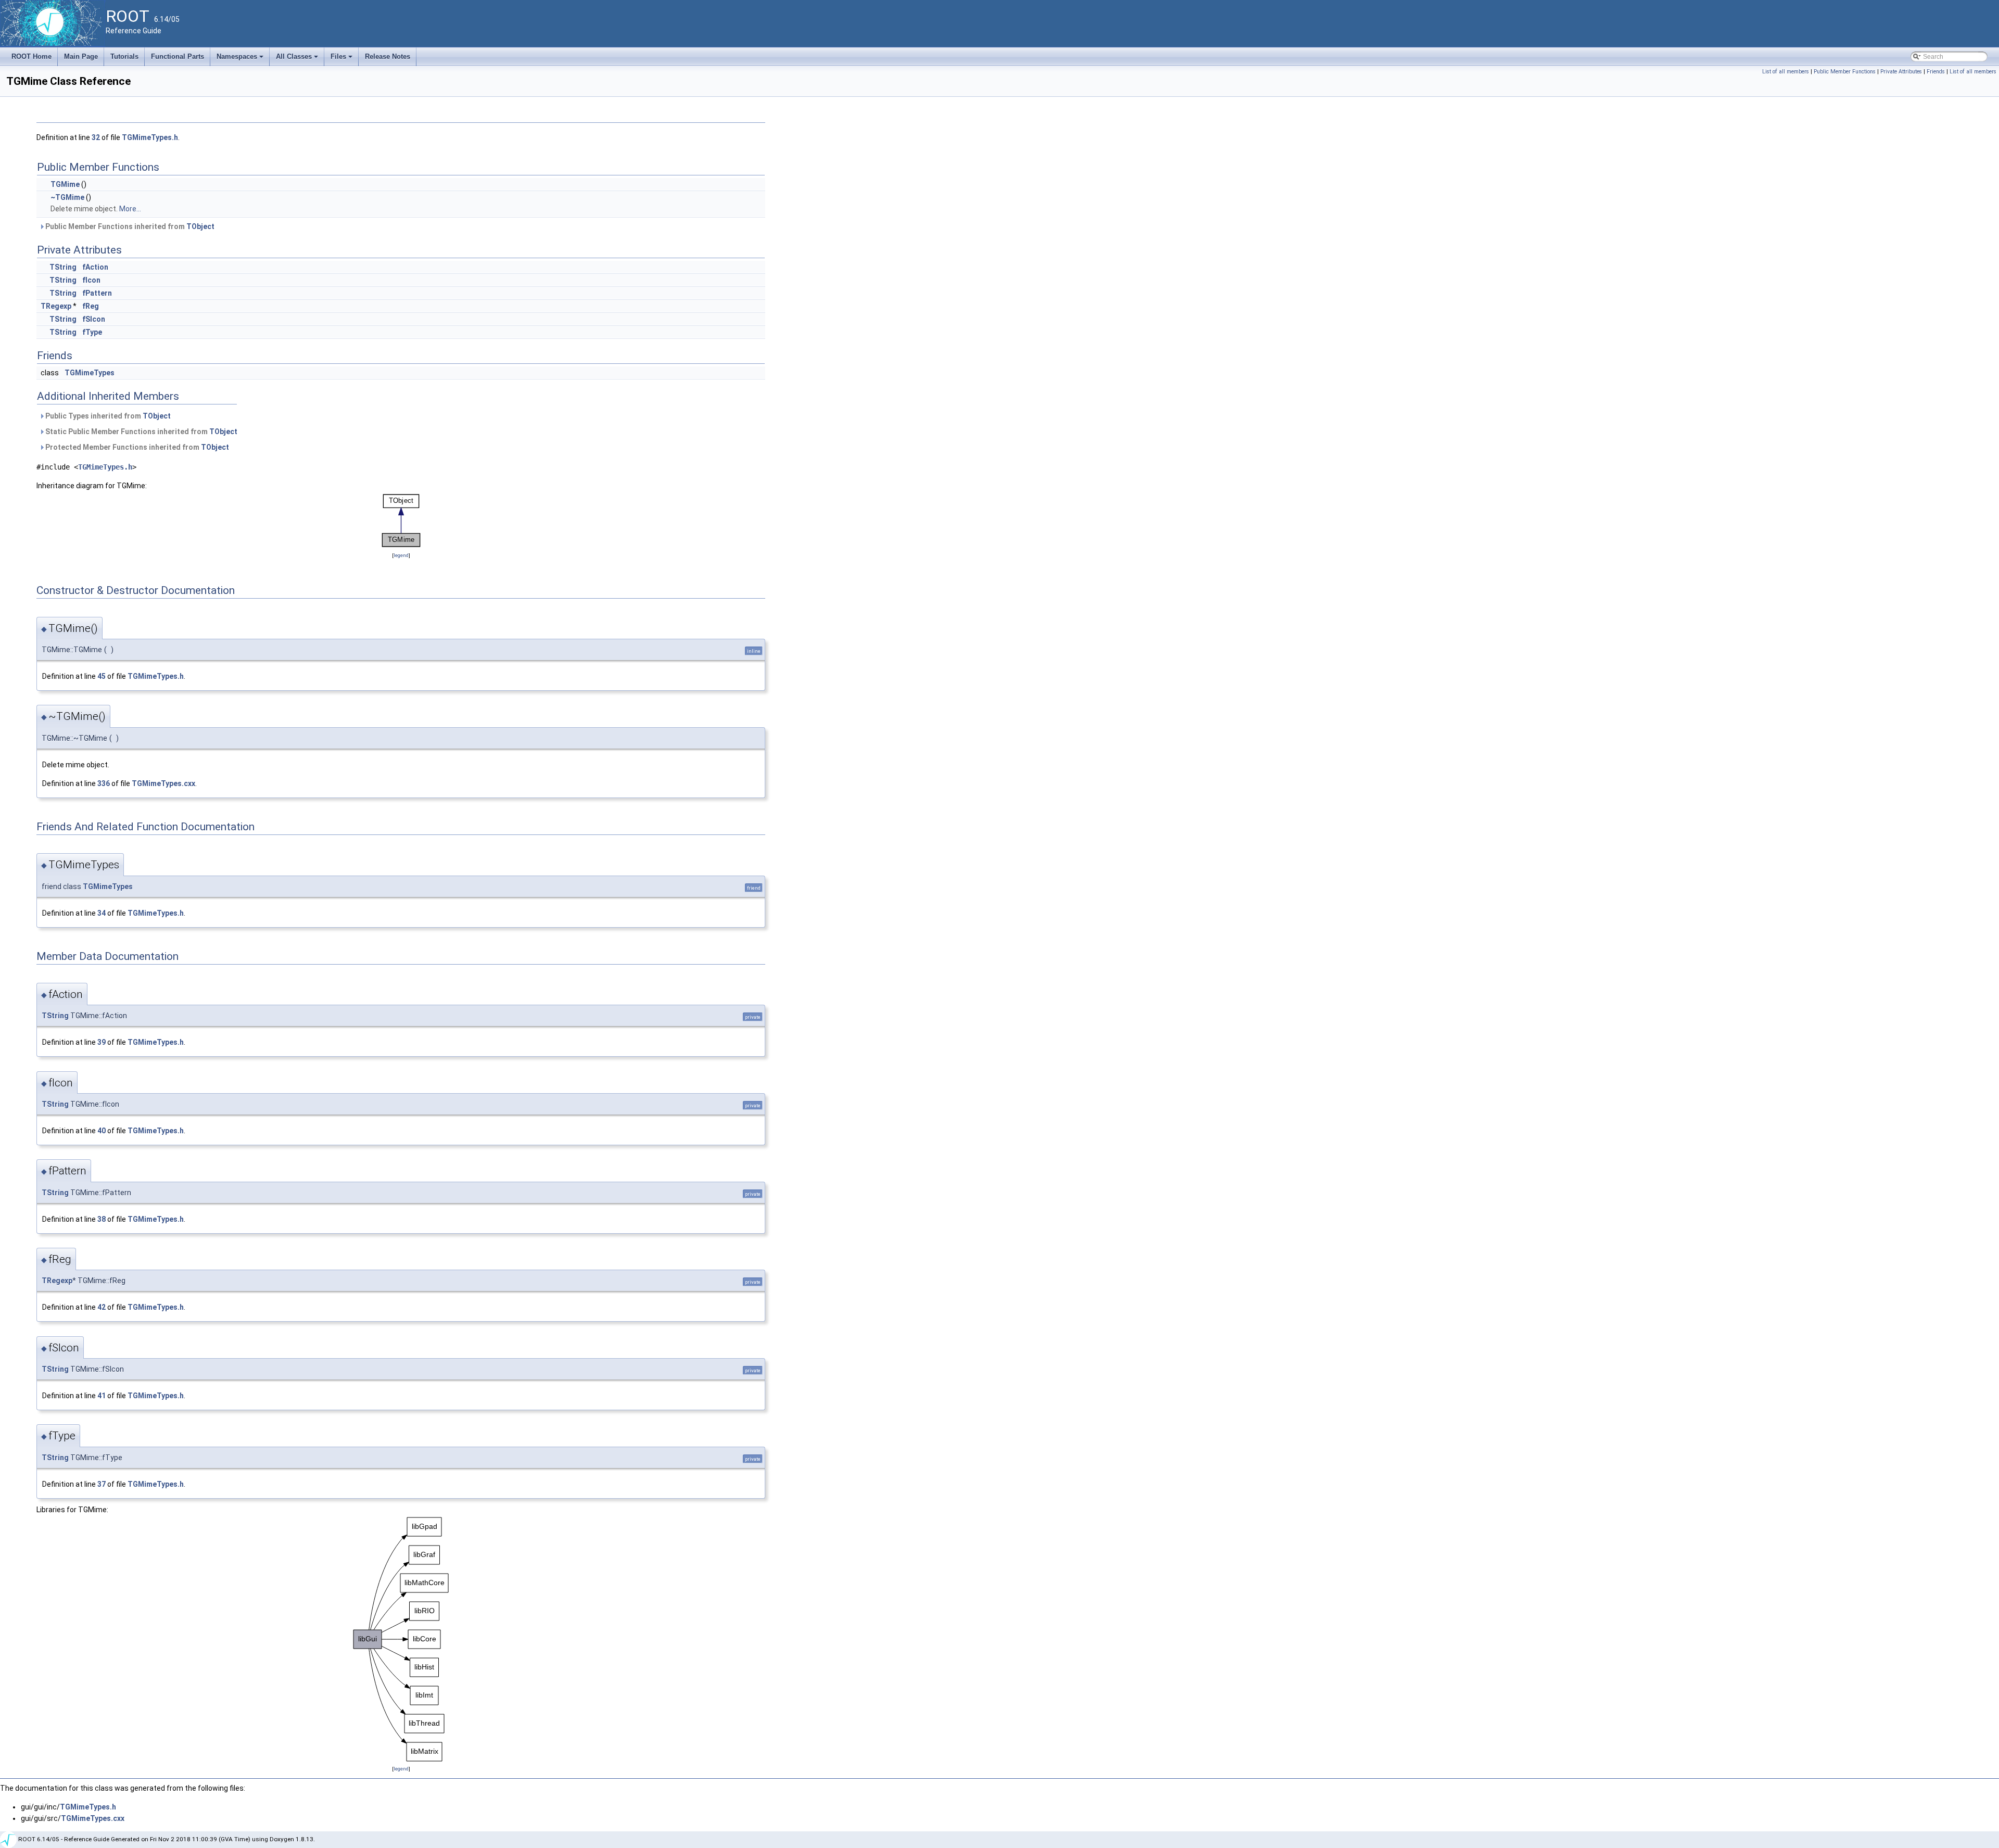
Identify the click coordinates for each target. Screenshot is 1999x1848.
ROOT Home (31, 56)
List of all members (1786, 72)
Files (342, 59)
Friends (1936, 72)
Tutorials (124, 56)
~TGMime (67, 197)
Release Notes (388, 56)
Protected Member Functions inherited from (136, 447)
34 (102, 913)
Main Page (81, 56)
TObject (200, 226)
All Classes (298, 59)
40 (102, 1131)
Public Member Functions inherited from (129, 226)
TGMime (65, 184)
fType (92, 332)
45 (102, 676)
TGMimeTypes (90, 373)
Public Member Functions (1845, 72)
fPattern (97, 293)
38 (102, 1219)
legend (401, 555)
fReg (91, 306)
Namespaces (241, 59)
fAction (95, 267)
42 (102, 1307)
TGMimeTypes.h (150, 137)
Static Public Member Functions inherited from (141, 432)
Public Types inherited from (107, 416)
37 (102, 1484)
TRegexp (56, 306)
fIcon (91, 280)
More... (130, 209)
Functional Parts (178, 56)
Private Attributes (1901, 72)
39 (102, 1042)
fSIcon (94, 319)
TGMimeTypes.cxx (163, 783)
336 (104, 783)
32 (96, 137)
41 (102, 1396)
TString (63, 267)
